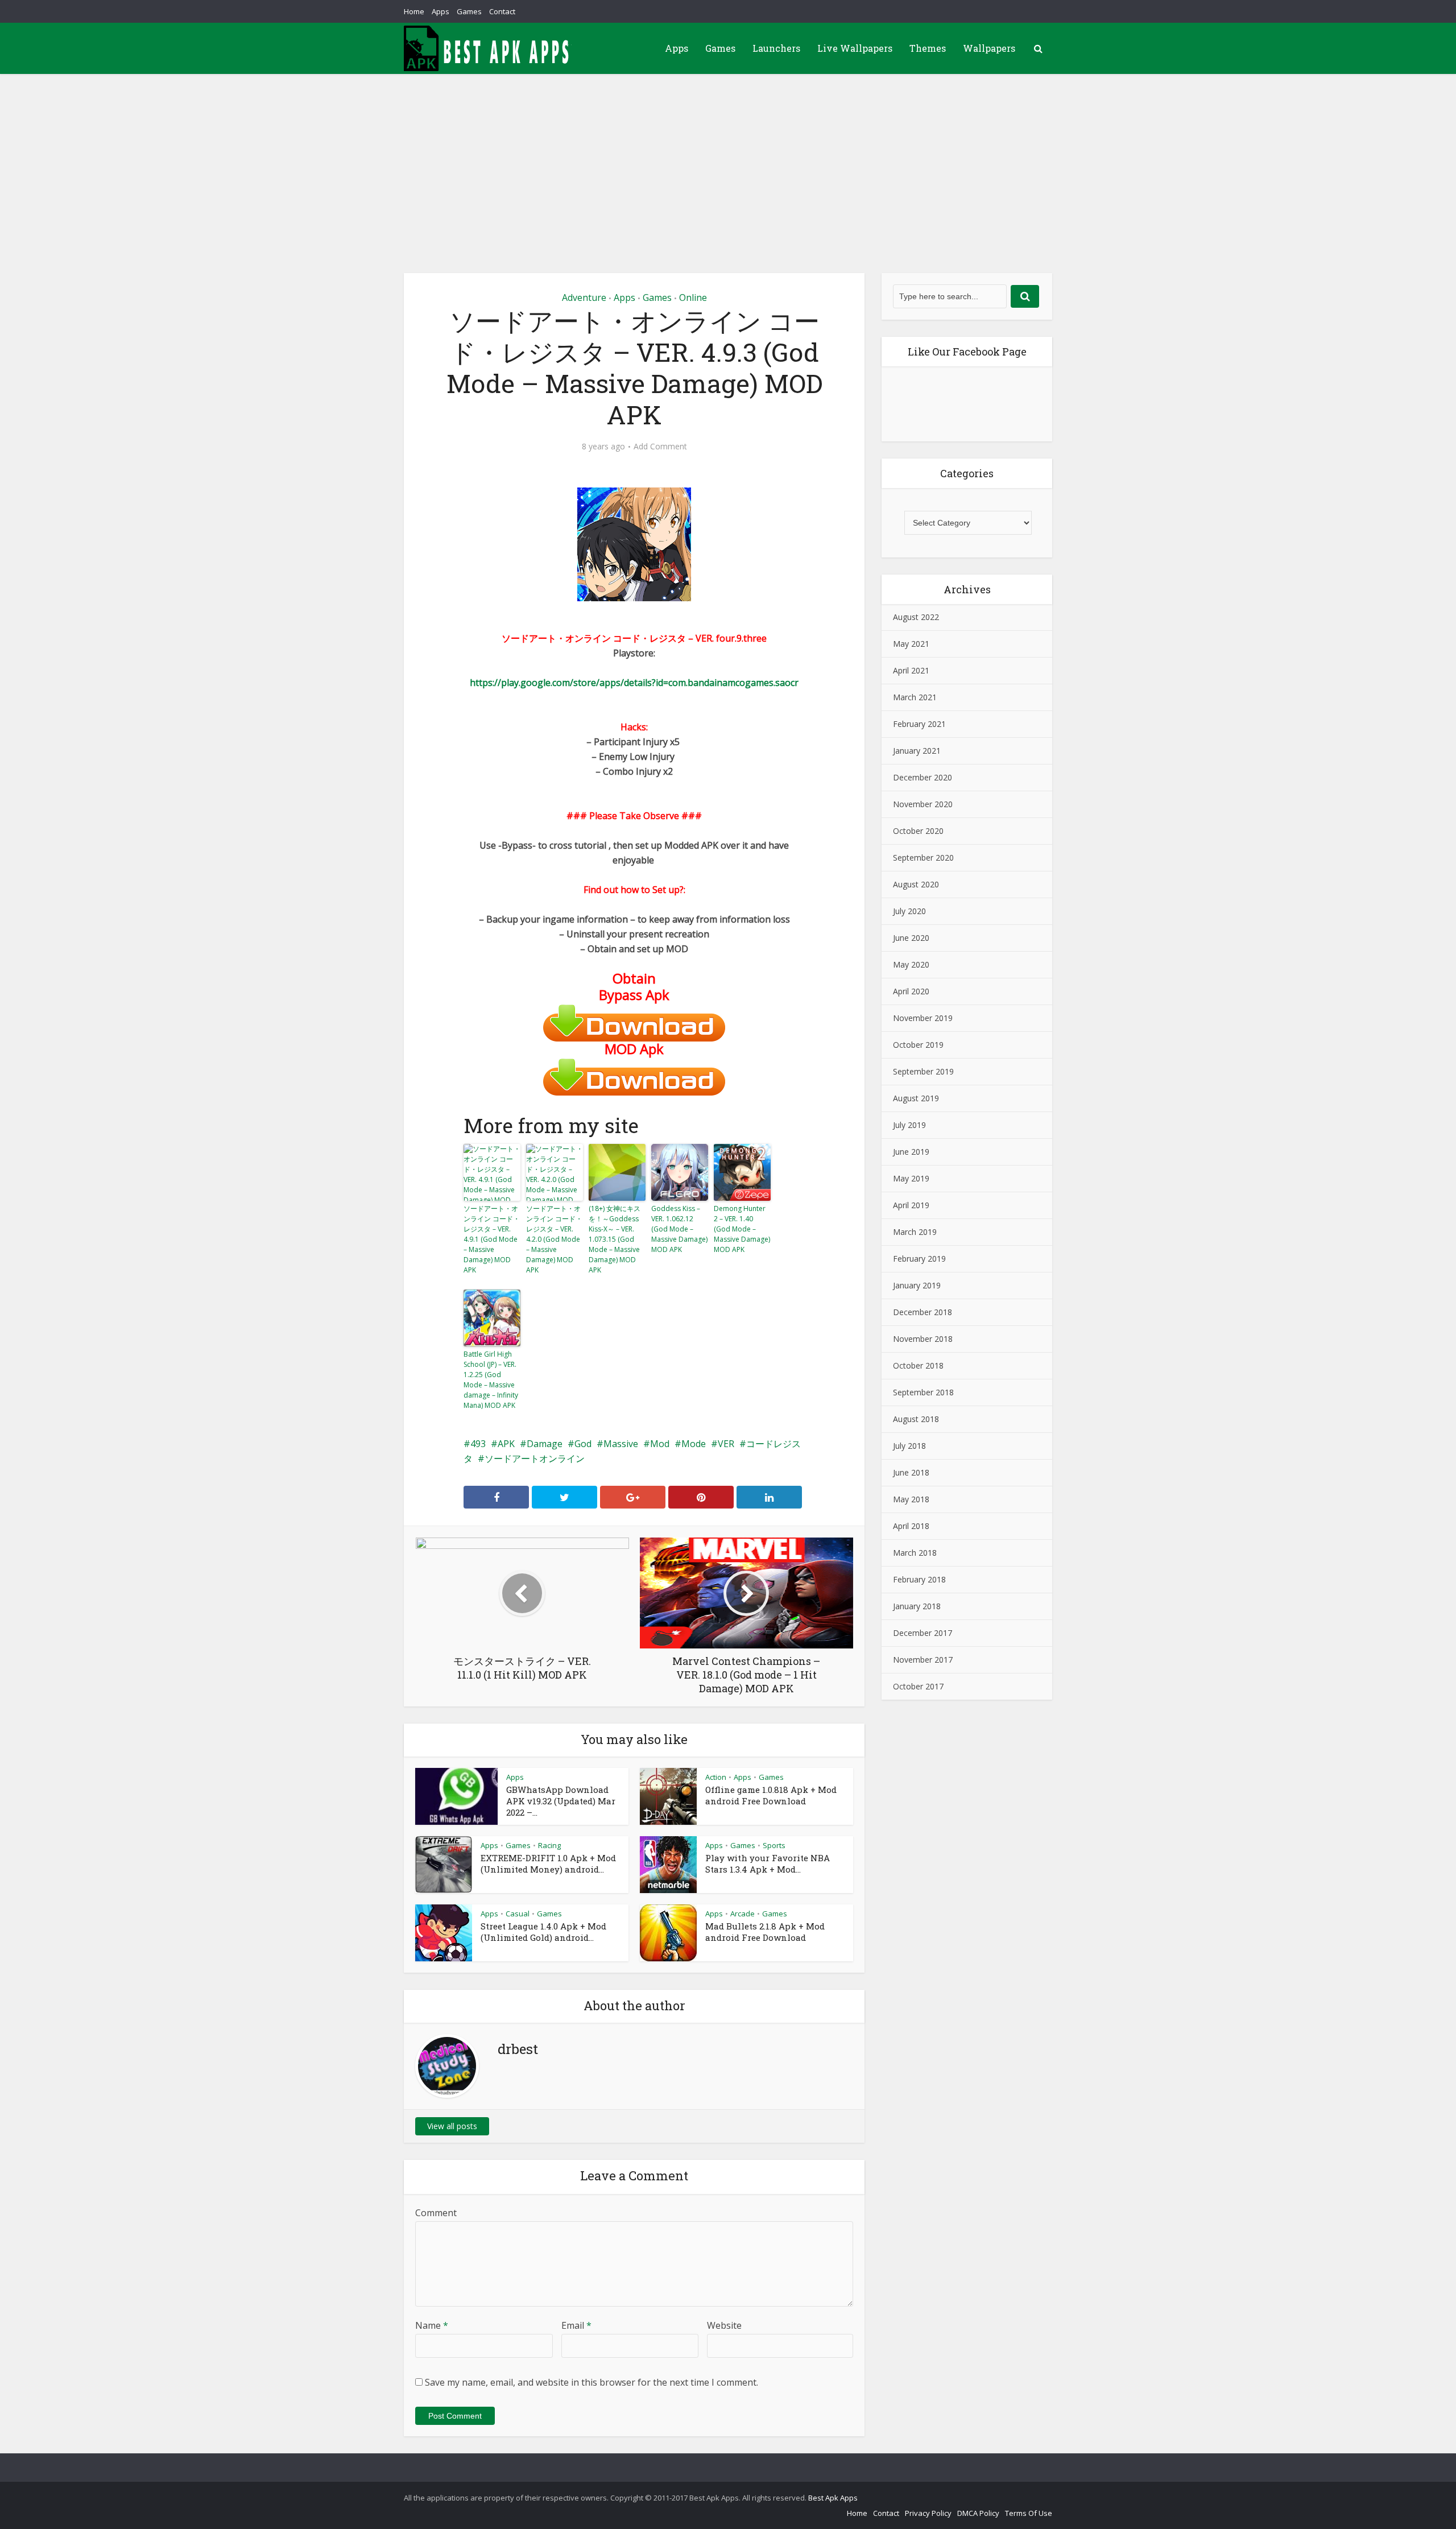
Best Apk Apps (833, 2498)
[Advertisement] (728, 159)
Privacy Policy (928, 2513)
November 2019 (923, 1018)
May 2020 (911, 964)
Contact (502, 11)
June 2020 (911, 938)
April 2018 (911, 1526)
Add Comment (660, 447)
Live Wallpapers (855, 48)
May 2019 (911, 1178)
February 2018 (919, 1579)
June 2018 (911, 1472)
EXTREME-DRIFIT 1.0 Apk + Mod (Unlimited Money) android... (548, 1863)
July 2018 (909, 1446)
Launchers (776, 48)
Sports (774, 1845)
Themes (928, 48)
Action (716, 1777)
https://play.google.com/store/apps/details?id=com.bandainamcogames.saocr (634, 683)
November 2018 (923, 1339)
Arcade (743, 1914)
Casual (518, 1914)
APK (506, 1444)
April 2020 (911, 991)
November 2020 (923, 804)
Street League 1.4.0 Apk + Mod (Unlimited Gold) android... (543, 1932)
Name (432, 2325)
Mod (660, 1444)
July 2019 (909, 1125)
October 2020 (918, 831)
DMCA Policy (978, 2513)
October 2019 (918, 1045)
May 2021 (911, 644)
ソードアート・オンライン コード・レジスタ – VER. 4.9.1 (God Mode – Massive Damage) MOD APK (492, 1239)
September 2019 (923, 1071)
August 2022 (916, 617)
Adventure (584, 297)
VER (726, 1444)
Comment (436, 2213)
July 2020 (909, 911)
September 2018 (923, 1392)
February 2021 (919, 724)
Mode (694, 1444)
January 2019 (917, 1285)
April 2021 (911, 670)
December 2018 (923, 1312)
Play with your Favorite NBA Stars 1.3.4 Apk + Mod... (768, 1863)
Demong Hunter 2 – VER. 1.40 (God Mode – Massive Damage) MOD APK (742, 1229)
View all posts (452, 2126)
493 (478, 1444)
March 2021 (915, 697)
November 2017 (923, 1660)
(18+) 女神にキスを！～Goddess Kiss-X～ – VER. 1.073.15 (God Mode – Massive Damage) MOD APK (615, 1239)
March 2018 (915, 1553)
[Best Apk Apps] (489, 48)
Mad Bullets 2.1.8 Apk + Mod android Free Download (765, 1932)
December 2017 (923, 1633)
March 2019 (915, 1232)
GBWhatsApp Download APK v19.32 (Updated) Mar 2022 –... (561, 1801)
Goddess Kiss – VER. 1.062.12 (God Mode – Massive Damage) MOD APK (679, 1229)
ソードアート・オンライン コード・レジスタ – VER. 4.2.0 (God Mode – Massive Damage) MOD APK (554, 1239)
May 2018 (911, 1499)
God (583, 1444)
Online (693, 297)
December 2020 (923, 777)
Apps (440, 11)
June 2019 (911, 1152)
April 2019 (911, 1205)
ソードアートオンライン (535, 1458)
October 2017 (918, 1686)
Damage (545, 1444)
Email (576, 2325)
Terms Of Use (1029, 2513)
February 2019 (919, 1259)
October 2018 (918, 1365)
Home (414, 11)
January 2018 (917, 1606)
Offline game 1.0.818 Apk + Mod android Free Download (771, 1795)
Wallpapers (989, 48)
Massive (621, 1444)
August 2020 (916, 884)
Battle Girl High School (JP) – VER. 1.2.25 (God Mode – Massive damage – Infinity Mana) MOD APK (491, 1380)
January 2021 (917, 751)
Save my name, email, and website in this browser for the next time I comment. (591, 2382)
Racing (549, 1845)
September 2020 (923, 858)
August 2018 (916, 1419)
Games (469, 11)
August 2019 (916, 1098)
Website (724, 2325)
